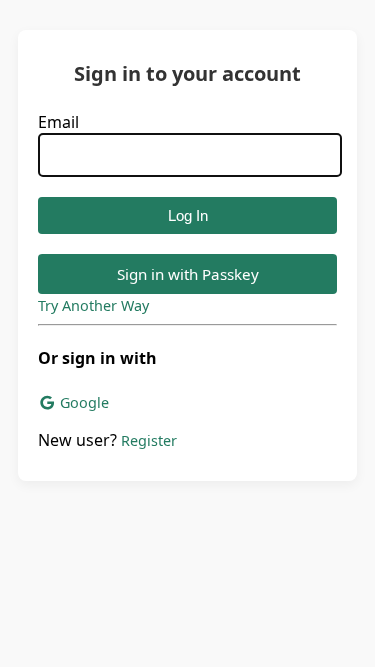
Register (149, 440)
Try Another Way (93, 305)
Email (58, 122)
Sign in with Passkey (188, 274)
